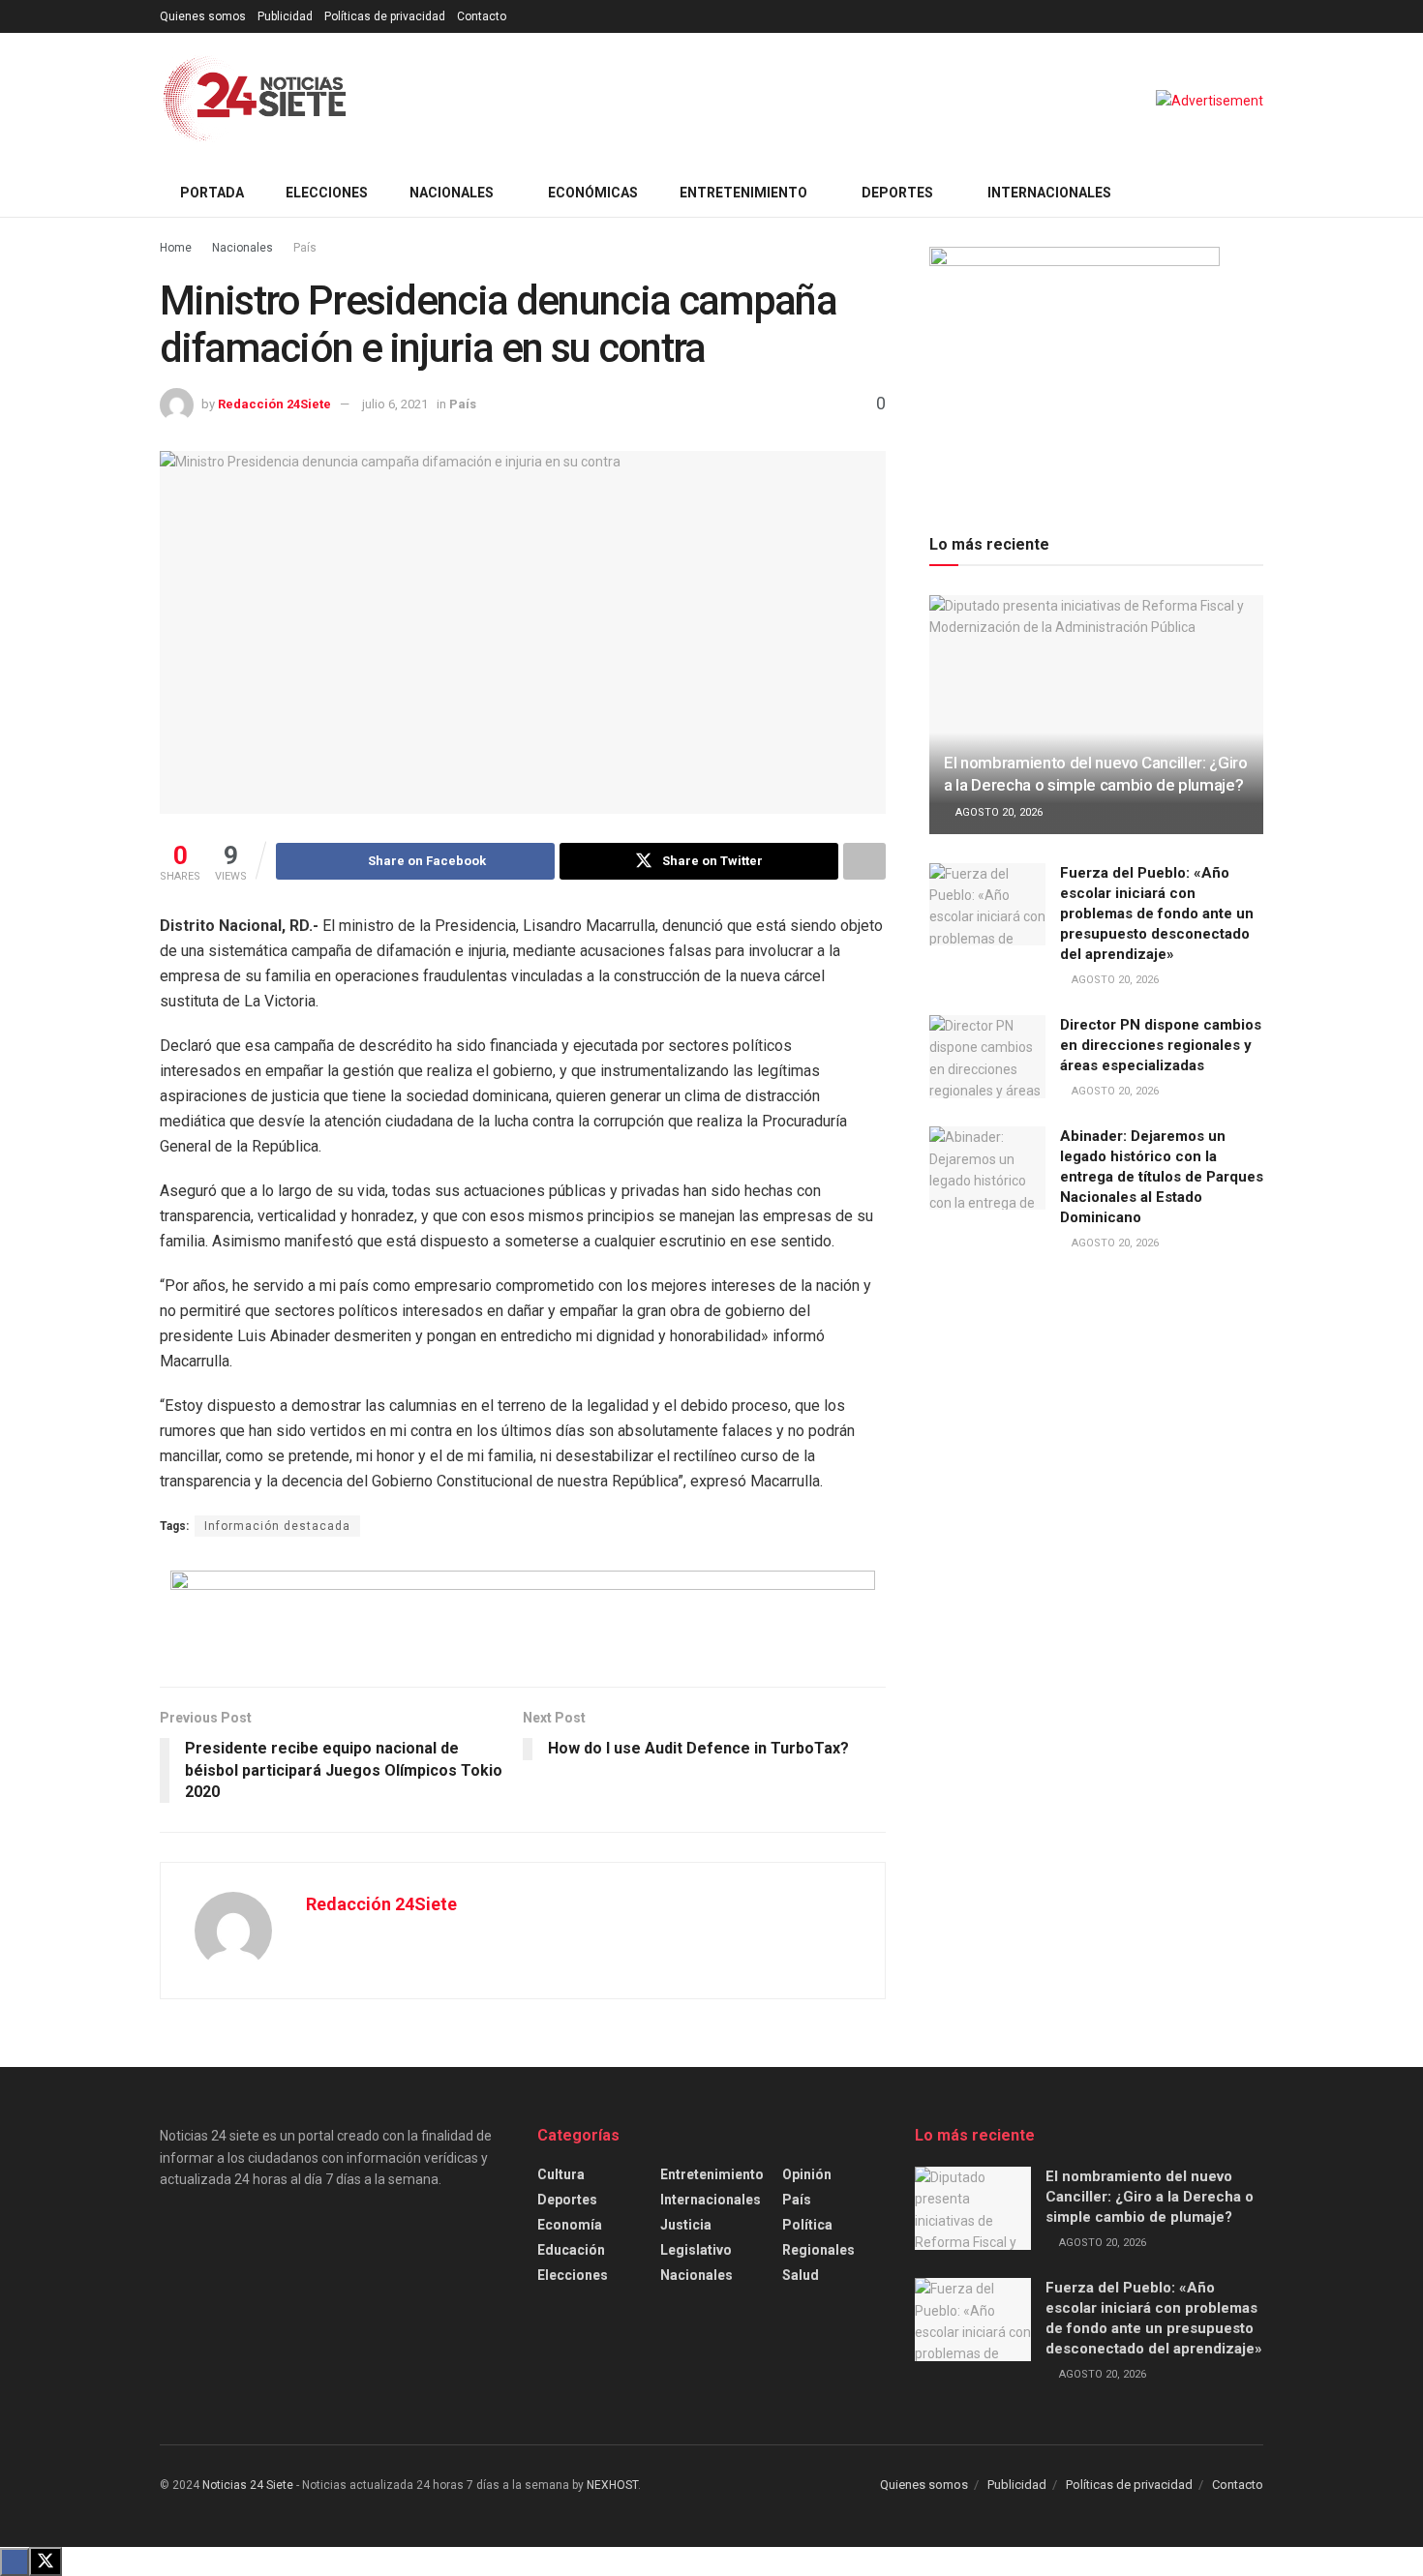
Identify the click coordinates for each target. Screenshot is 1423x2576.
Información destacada (277, 1526)
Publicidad (285, 16)
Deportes (897, 193)
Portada (212, 193)
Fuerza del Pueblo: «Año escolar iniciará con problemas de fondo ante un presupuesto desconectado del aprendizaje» (1157, 914)
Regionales (818, 2250)
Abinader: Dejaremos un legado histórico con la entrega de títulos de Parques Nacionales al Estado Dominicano (1162, 1177)
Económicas (593, 193)
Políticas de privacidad (385, 16)
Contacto (482, 16)
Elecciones (327, 193)
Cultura (561, 2174)
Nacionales (452, 193)
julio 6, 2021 (395, 404)
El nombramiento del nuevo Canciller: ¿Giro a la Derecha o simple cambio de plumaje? (1150, 2197)
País (305, 248)
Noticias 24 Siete (248, 2485)
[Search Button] (1256, 193)
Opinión (807, 2174)
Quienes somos (203, 16)
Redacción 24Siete (274, 404)
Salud (801, 2275)
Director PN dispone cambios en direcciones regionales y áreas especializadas (1161, 1045)
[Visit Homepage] (255, 101)
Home (176, 248)
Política (807, 2225)
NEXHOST (612, 2485)
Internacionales (1049, 193)
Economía (570, 2225)
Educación (571, 2250)
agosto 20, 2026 (998, 812)
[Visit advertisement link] (1210, 101)
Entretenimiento (743, 193)
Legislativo (696, 2250)
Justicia (686, 2225)
